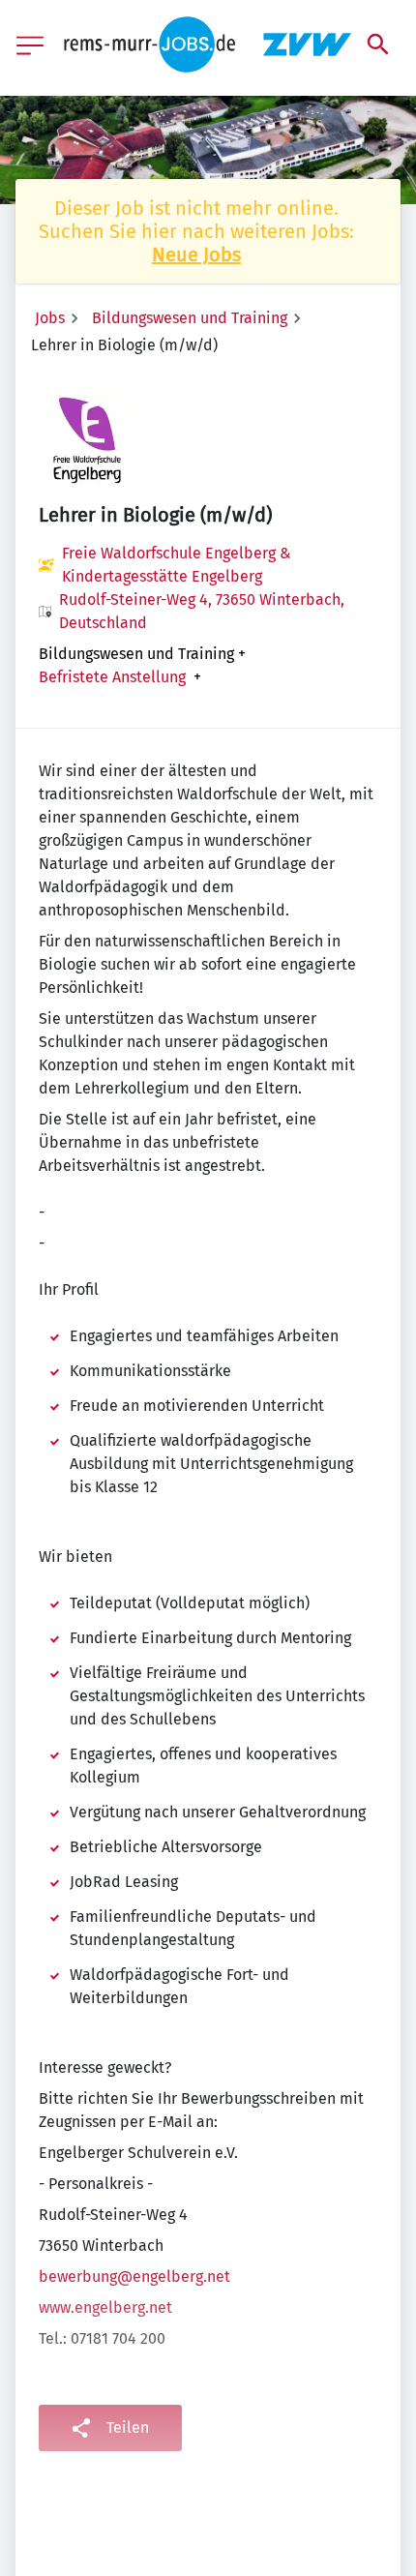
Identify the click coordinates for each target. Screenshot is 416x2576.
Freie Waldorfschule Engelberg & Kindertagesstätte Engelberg (177, 565)
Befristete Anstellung (112, 677)
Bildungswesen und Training (190, 318)
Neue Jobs (196, 255)
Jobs (50, 318)
